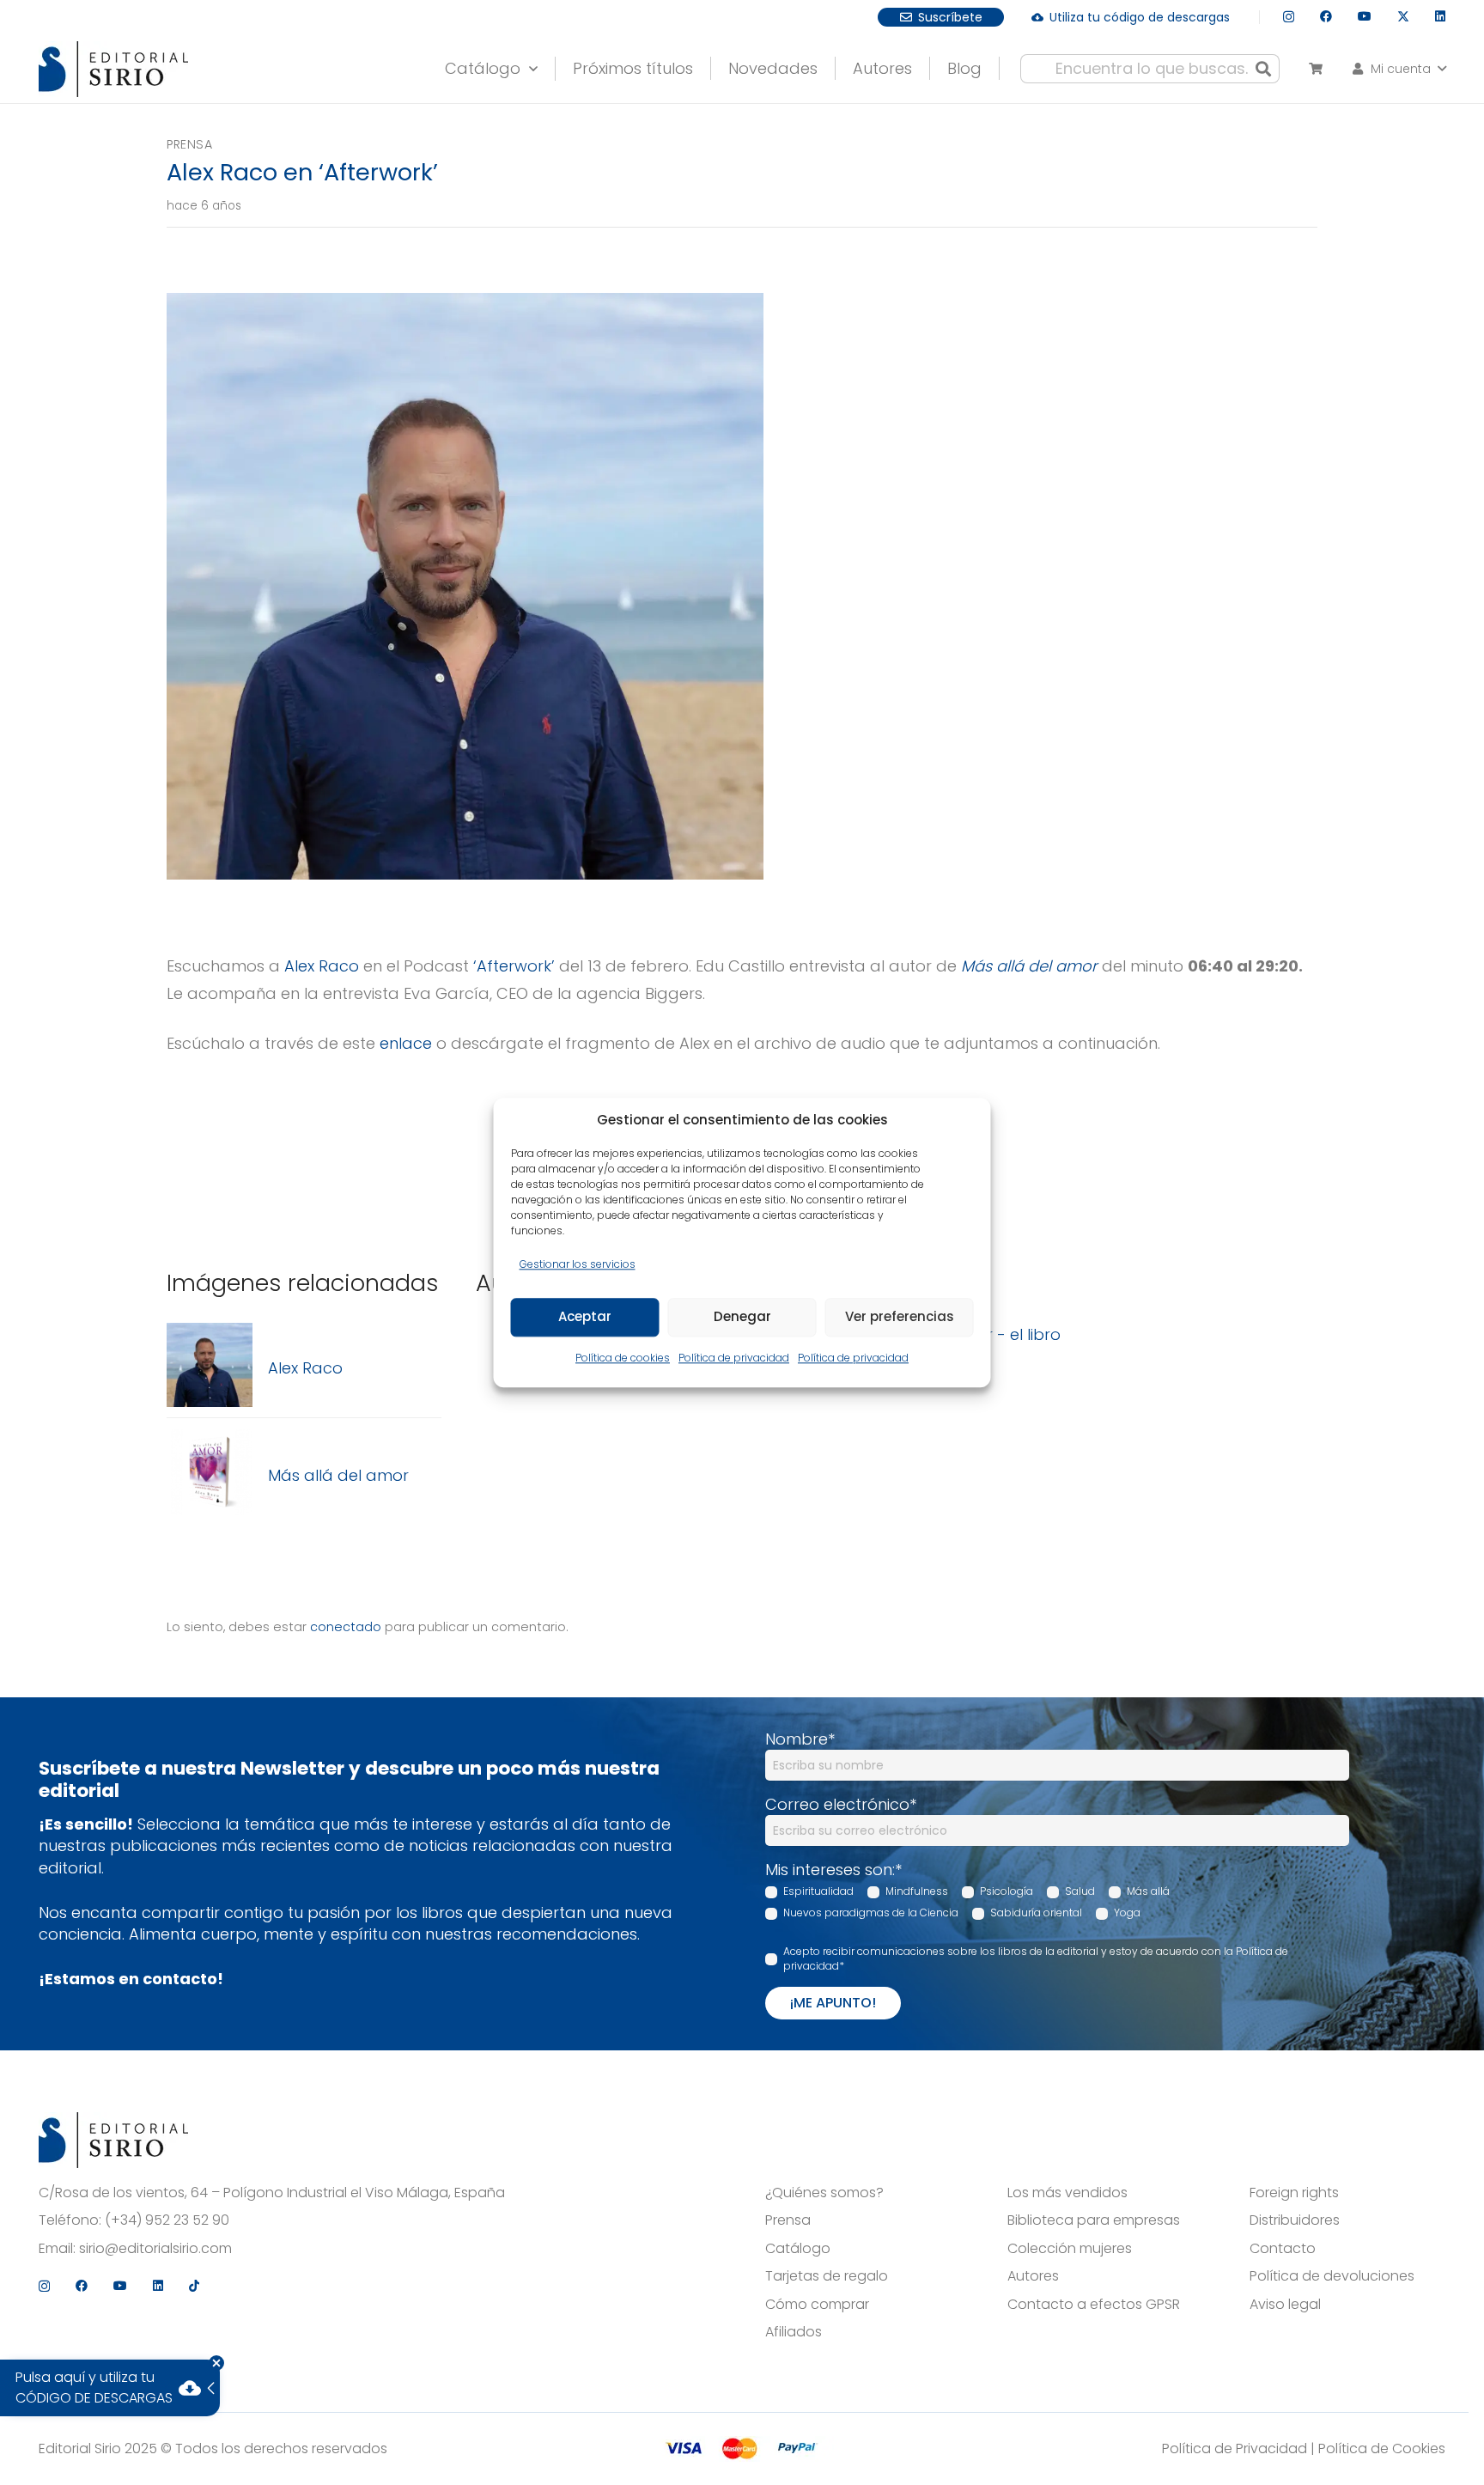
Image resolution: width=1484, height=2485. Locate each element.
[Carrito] (1315, 69)
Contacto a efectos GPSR (1094, 2305)
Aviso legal (1285, 2305)
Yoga (1127, 1912)
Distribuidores (1295, 2220)
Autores (1033, 2276)
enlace (406, 1043)
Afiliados (794, 2332)
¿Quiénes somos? (824, 2193)
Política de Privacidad (1235, 2448)
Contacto (1283, 2249)
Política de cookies (623, 1358)
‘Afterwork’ (514, 966)
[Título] (210, 1368)
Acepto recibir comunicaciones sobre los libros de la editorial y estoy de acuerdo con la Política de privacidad (1036, 1958)
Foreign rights (1294, 2193)
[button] (1398, 69)
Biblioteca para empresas (1094, 2220)
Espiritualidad (818, 1891)
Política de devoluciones (1332, 2276)
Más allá (1148, 1891)
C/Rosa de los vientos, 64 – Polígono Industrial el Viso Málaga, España (272, 2193)
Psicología (1007, 1891)
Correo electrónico (841, 1804)
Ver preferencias (900, 1317)
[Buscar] (1263, 69)
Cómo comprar (817, 2305)
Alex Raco (322, 966)
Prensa (189, 144)
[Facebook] (1326, 16)
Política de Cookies (1382, 2448)
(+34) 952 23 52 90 (167, 2220)
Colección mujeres (1070, 2249)
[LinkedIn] (1440, 16)
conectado (346, 1627)
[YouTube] (1365, 16)
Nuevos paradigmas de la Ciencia (871, 1912)
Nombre (800, 1739)
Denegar (742, 1317)
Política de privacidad (734, 1358)
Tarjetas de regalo (827, 2276)
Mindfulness (917, 1891)
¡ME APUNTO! (833, 2003)
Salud (1080, 1891)
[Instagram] (1289, 17)
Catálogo (798, 2249)
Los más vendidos (1067, 2193)
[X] (1403, 17)
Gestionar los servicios (578, 1264)
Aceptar (585, 1317)
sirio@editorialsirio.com (155, 2249)
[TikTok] (194, 2286)
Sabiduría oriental (1036, 1912)
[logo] (113, 69)
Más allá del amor (1029, 966)
